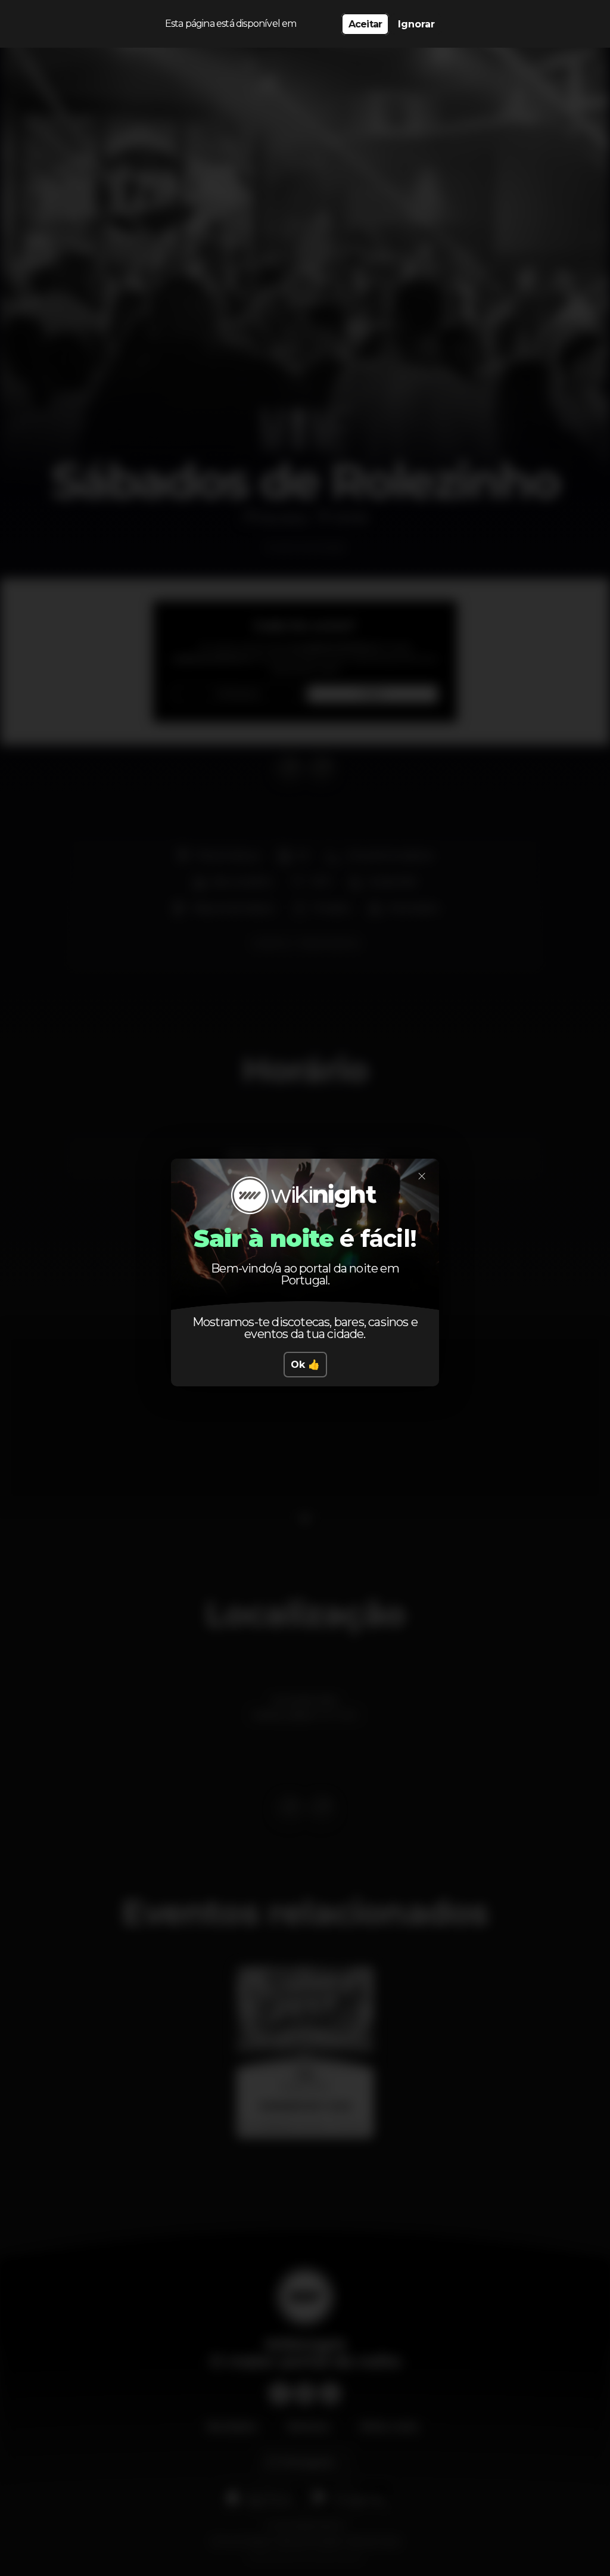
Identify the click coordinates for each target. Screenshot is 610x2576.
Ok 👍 (305, 1365)
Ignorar (416, 24)
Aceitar (365, 24)
